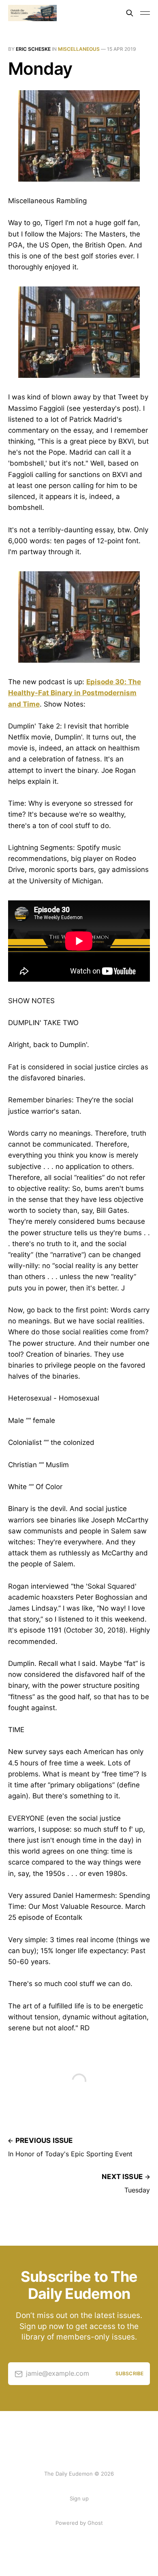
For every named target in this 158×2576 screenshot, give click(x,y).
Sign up (79, 2498)
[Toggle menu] (145, 13)
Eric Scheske (33, 49)
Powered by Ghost (79, 2523)
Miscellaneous (79, 49)
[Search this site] (130, 13)
